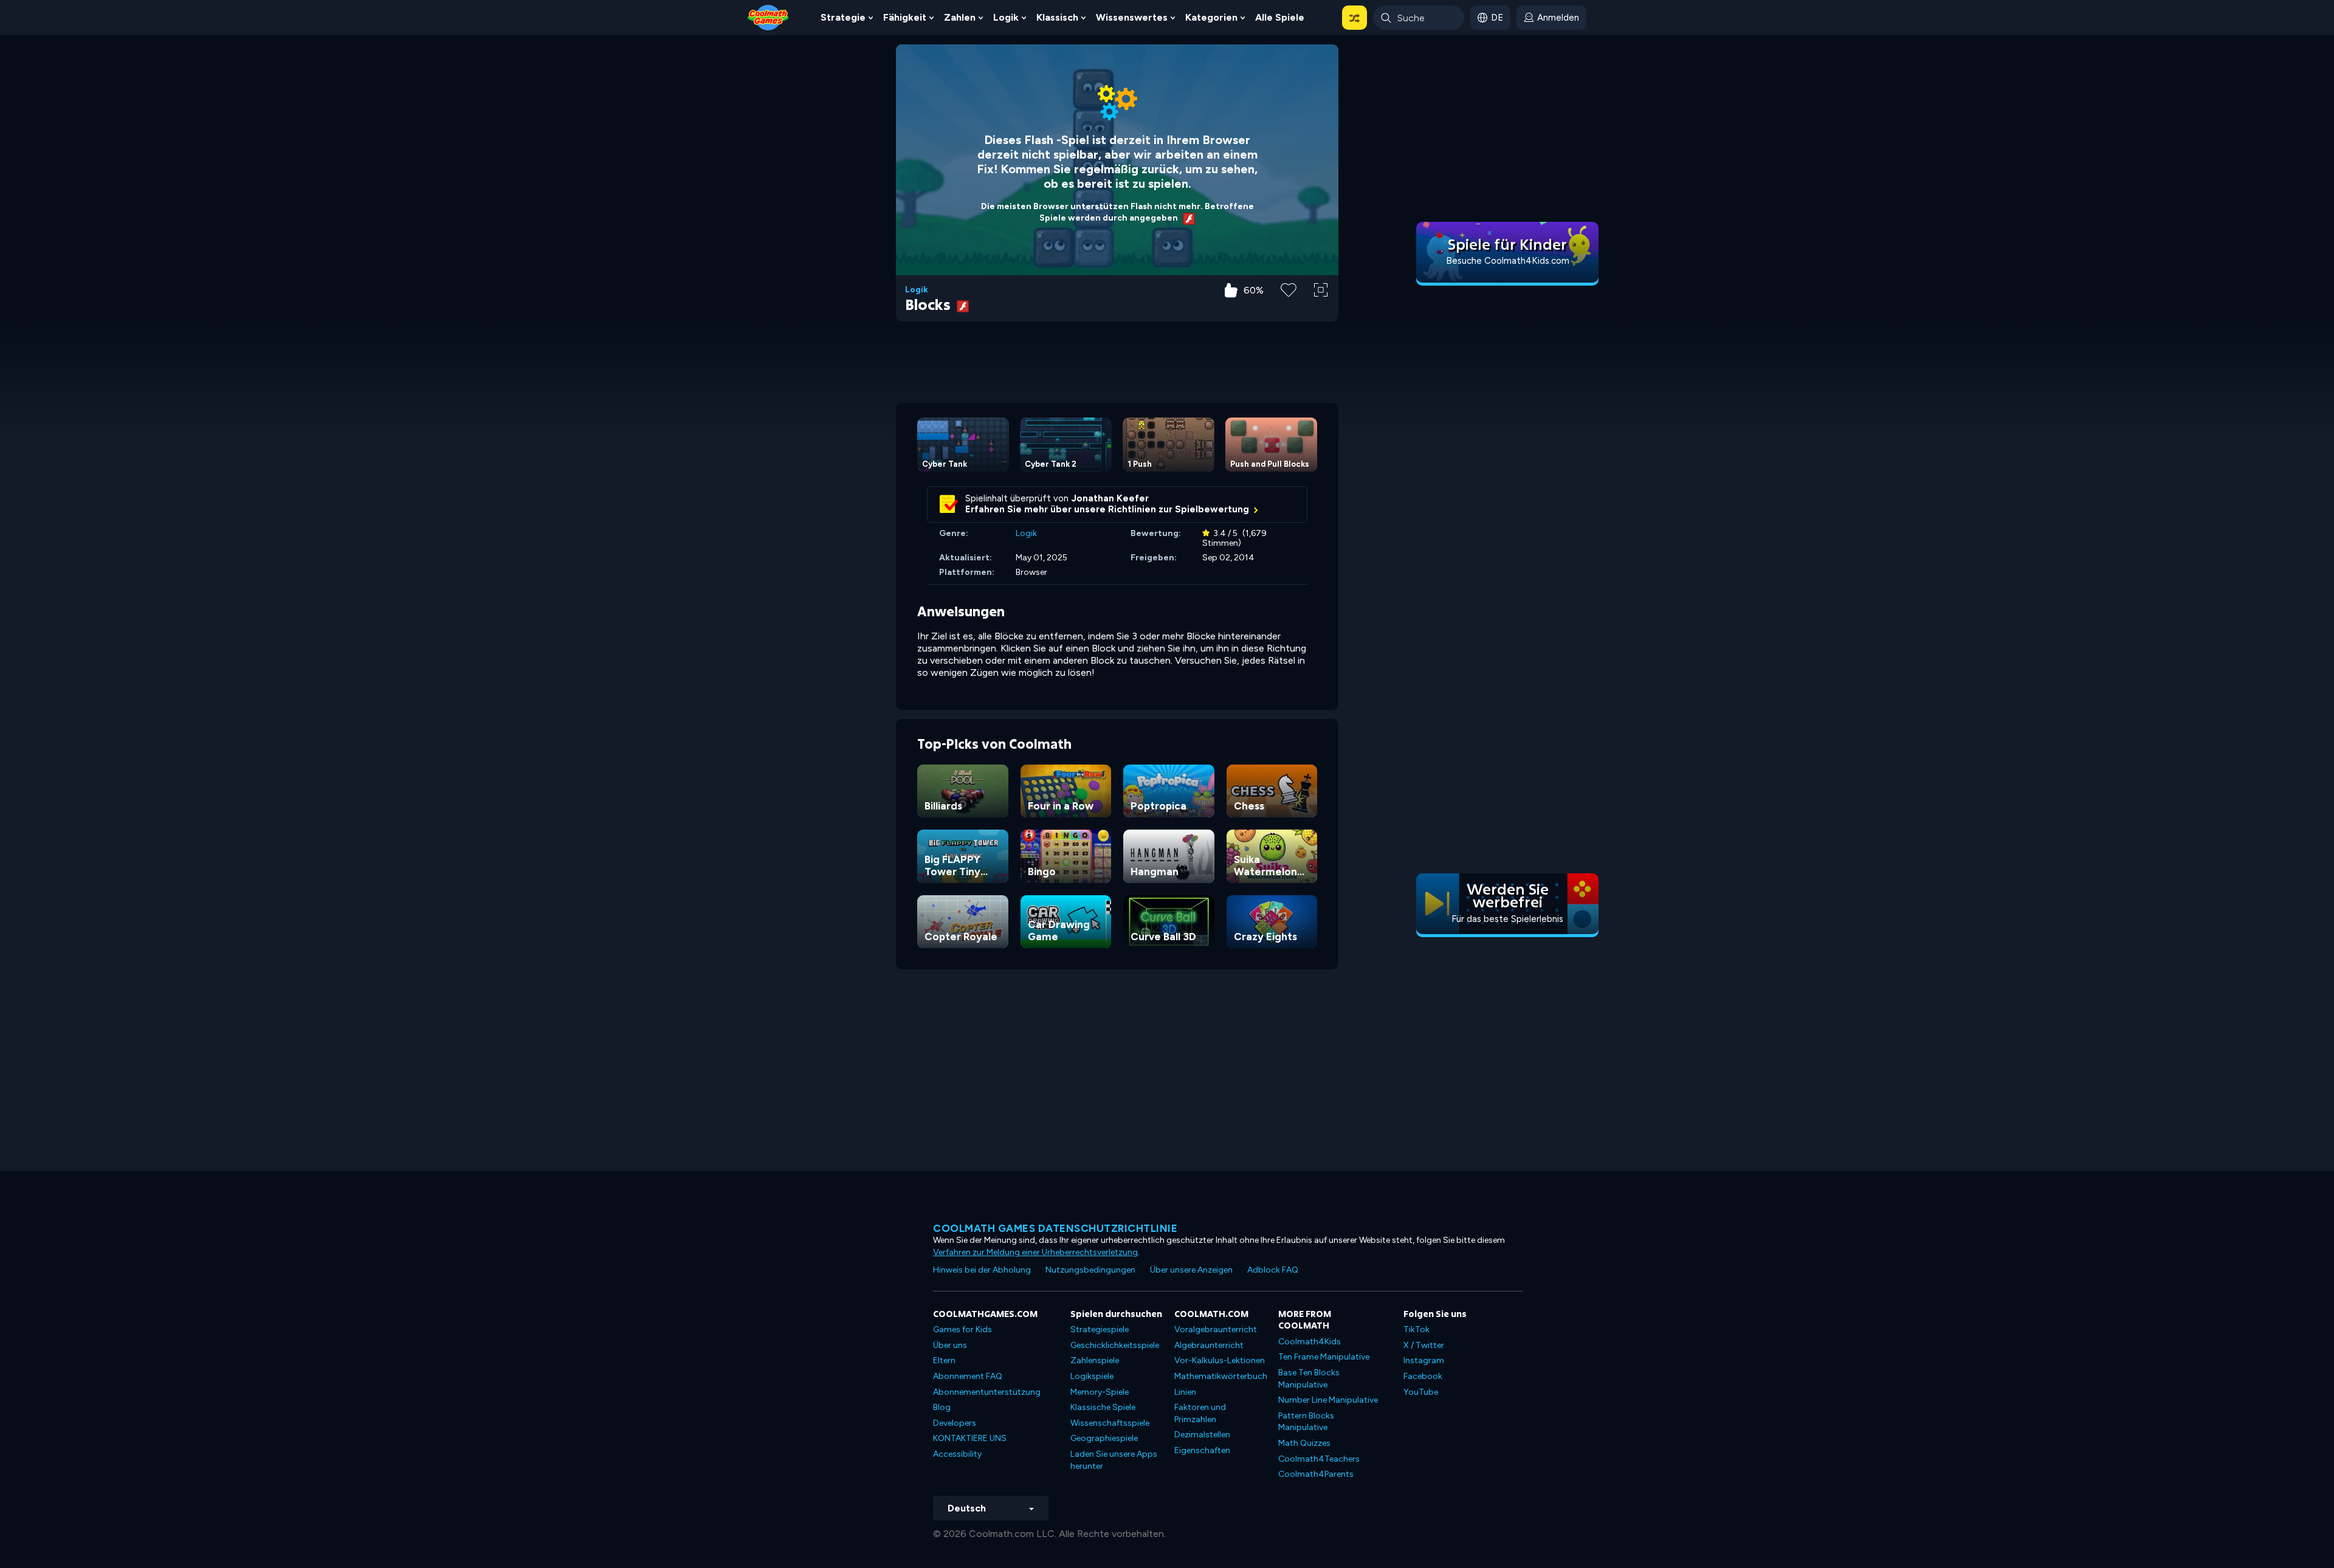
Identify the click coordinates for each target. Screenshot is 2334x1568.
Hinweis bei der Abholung (982, 1270)
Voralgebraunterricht (1216, 1329)
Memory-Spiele (1100, 1392)
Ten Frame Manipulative (1324, 1357)
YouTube (1421, 1392)
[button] (1355, 18)
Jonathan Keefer (1110, 498)
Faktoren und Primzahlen (1200, 1413)
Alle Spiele (1280, 17)
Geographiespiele (1104, 1438)
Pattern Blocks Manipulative (1306, 1422)
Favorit (1289, 309)
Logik (1006, 17)
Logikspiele (1092, 1376)
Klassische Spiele (1103, 1407)
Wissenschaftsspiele (1110, 1423)
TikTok (1417, 1329)
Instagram (1424, 1360)
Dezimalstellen (1202, 1435)
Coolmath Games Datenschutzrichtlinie (1055, 1228)
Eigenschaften (1202, 1450)
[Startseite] (768, 17)
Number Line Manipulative (1328, 1400)
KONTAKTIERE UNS (970, 1438)
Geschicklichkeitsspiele (1115, 1345)
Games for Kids (962, 1329)
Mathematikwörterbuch (1221, 1376)
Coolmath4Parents (1316, 1474)
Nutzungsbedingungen (1090, 1270)
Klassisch (1057, 17)
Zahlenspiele (1095, 1360)
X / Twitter (1424, 1345)
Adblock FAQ (1273, 1270)
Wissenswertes (1132, 17)
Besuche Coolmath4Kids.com (1508, 261)
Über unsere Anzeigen (1191, 1270)
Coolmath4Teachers (1319, 1459)
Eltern (944, 1360)
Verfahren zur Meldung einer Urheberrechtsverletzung (1035, 1252)
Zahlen (960, 17)
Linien (1185, 1392)
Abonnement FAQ (968, 1376)
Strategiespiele (1100, 1329)
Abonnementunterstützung (987, 1392)
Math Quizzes (1304, 1443)
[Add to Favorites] (1289, 289)
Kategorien (1211, 17)
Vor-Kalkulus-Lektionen (1220, 1360)
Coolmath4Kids (1310, 1342)
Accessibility (957, 1454)
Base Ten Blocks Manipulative (1309, 1379)
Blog (942, 1407)
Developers (955, 1423)
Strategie (843, 17)
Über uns (950, 1345)
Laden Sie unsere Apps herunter (1114, 1460)
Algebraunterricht (1209, 1345)
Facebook (1423, 1376)
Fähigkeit (905, 17)
